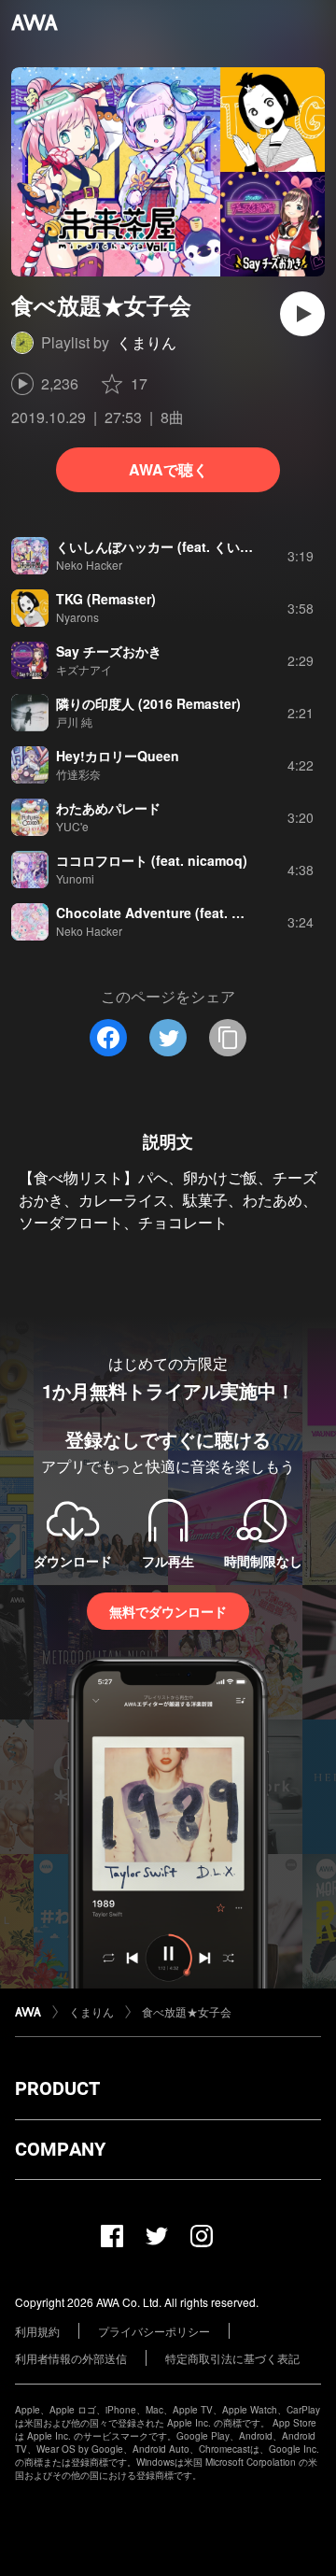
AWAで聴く (168, 469)
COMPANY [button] (60, 2149)
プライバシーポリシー (154, 2331)
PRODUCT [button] (57, 2088)
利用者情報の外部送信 (71, 2358)
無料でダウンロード (168, 1611)
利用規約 (37, 2331)
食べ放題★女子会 (187, 2011)
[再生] (302, 314)
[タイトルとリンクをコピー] (228, 1038)
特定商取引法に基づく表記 (232, 2358)
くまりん (147, 342)
